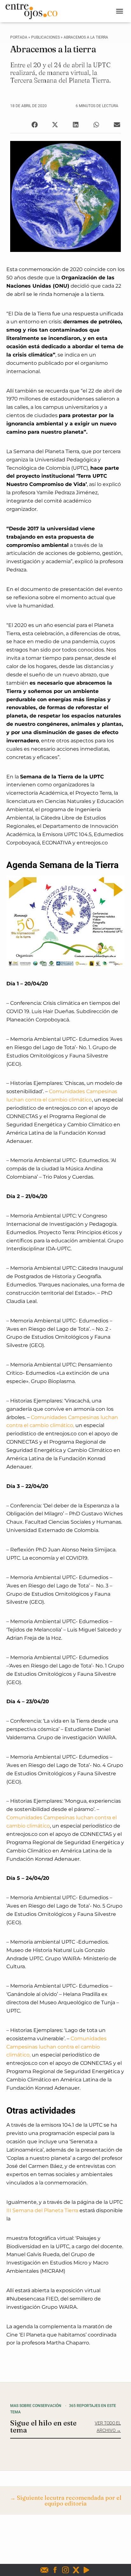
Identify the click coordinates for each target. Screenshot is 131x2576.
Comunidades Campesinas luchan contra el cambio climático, (56, 2047)
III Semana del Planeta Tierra (42, 2210)
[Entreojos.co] (34, 11)
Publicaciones (45, 37)
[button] (34, 125)
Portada (19, 37)
